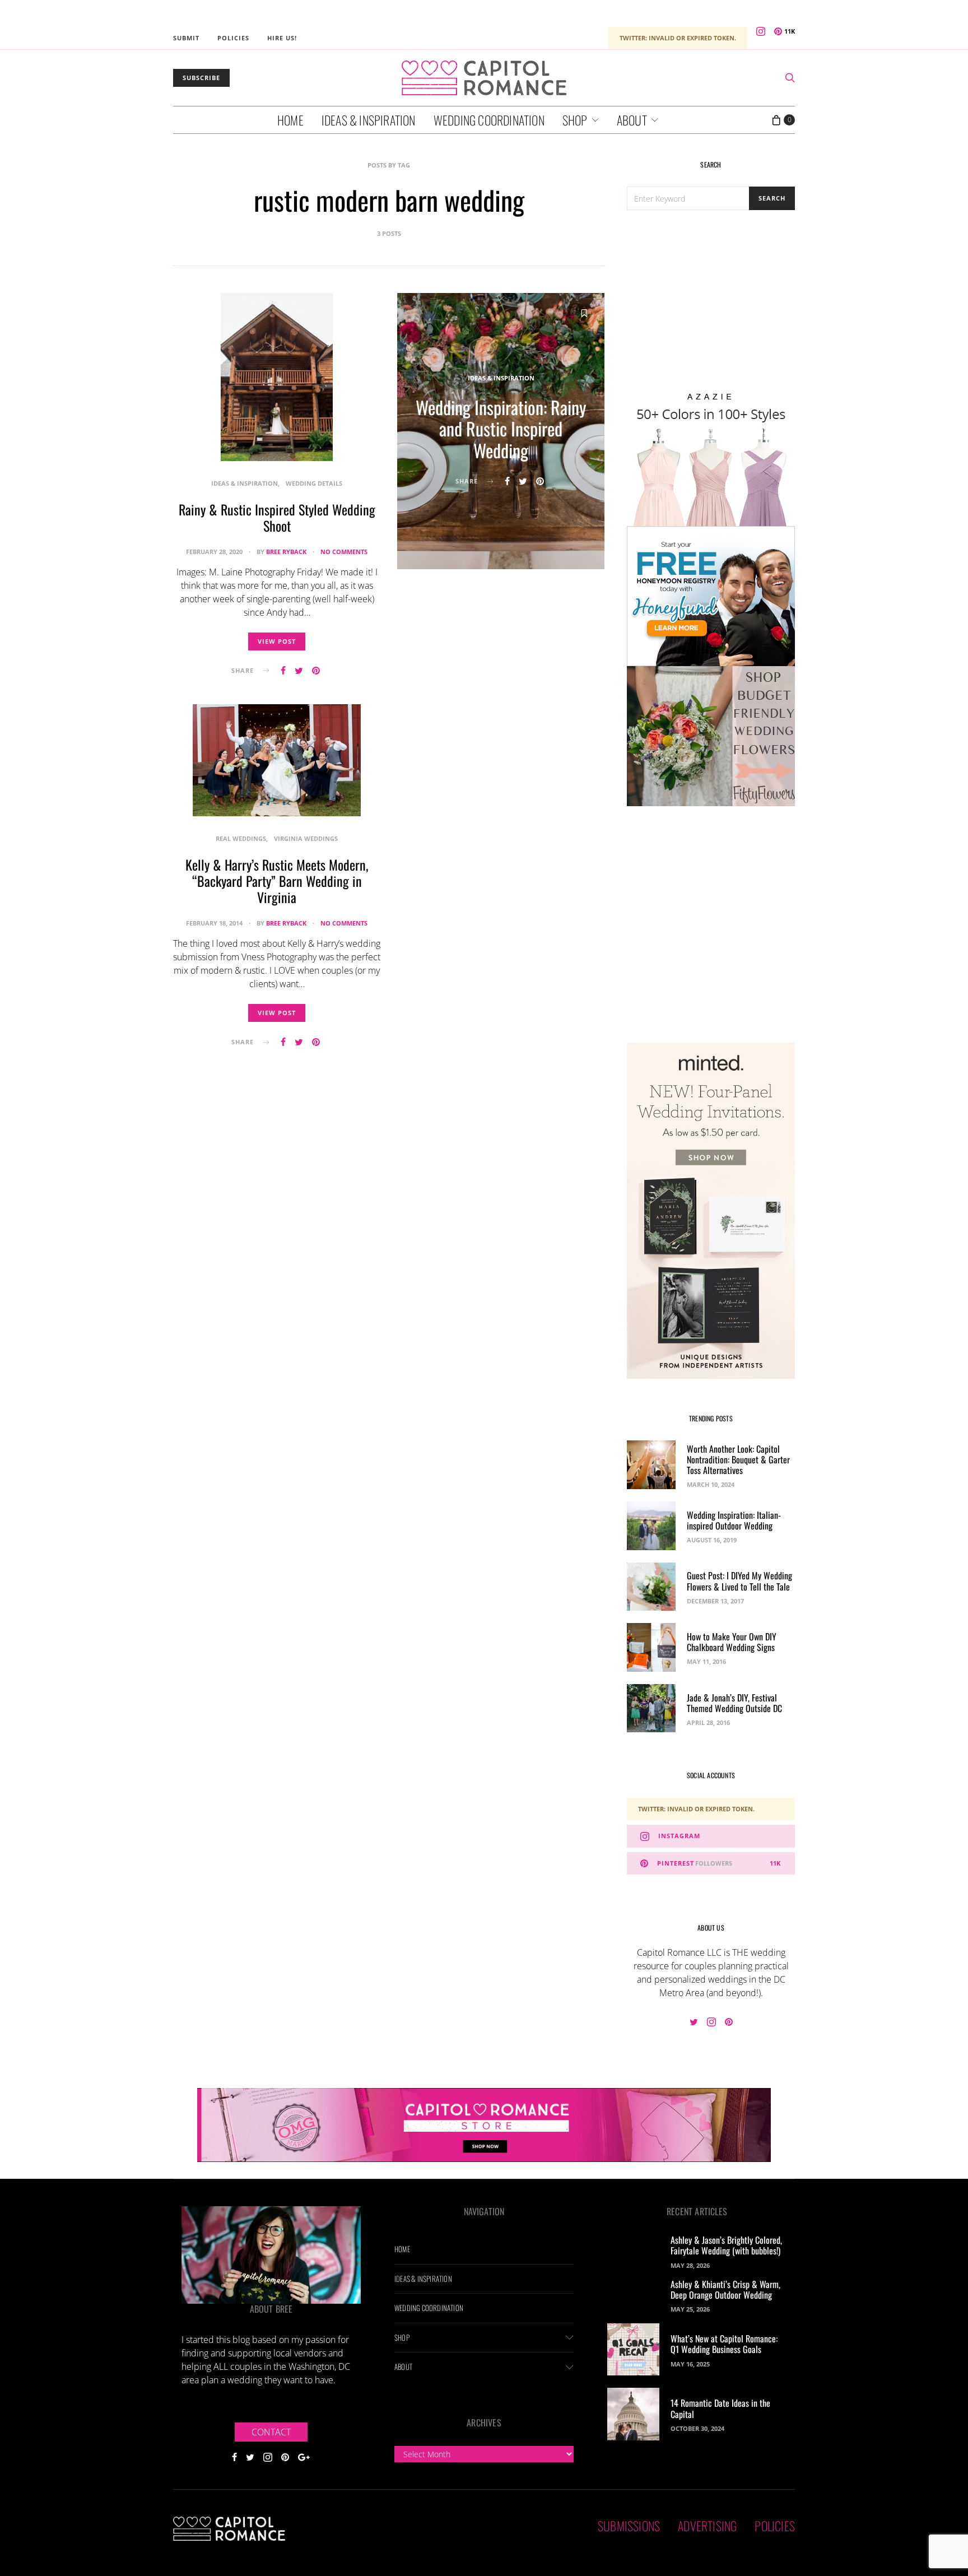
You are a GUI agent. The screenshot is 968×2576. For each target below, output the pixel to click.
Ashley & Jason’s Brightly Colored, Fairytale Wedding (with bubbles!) (726, 2245)
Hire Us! (282, 38)
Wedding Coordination (489, 120)
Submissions (629, 2526)
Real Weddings (241, 838)
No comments (344, 552)
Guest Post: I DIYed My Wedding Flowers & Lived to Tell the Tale (739, 1581)
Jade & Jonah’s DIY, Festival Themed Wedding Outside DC (734, 1703)
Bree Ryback (286, 552)
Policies (233, 38)
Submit (186, 38)
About (632, 120)
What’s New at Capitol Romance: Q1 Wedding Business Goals (724, 2344)
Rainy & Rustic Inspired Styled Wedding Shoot (277, 517)
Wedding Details (314, 483)
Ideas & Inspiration (369, 120)
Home (290, 120)
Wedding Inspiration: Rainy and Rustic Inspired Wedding (501, 429)
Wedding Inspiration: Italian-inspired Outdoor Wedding (734, 1520)
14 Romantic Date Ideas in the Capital (720, 2408)
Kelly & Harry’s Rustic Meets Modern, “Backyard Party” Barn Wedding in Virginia (277, 881)
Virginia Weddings (306, 838)
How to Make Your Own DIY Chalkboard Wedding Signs (732, 1642)
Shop (575, 120)
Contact (271, 2431)
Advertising (707, 2526)
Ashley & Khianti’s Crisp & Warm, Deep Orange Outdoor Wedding (725, 2289)
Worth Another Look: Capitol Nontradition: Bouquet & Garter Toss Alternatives (738, 1459)
